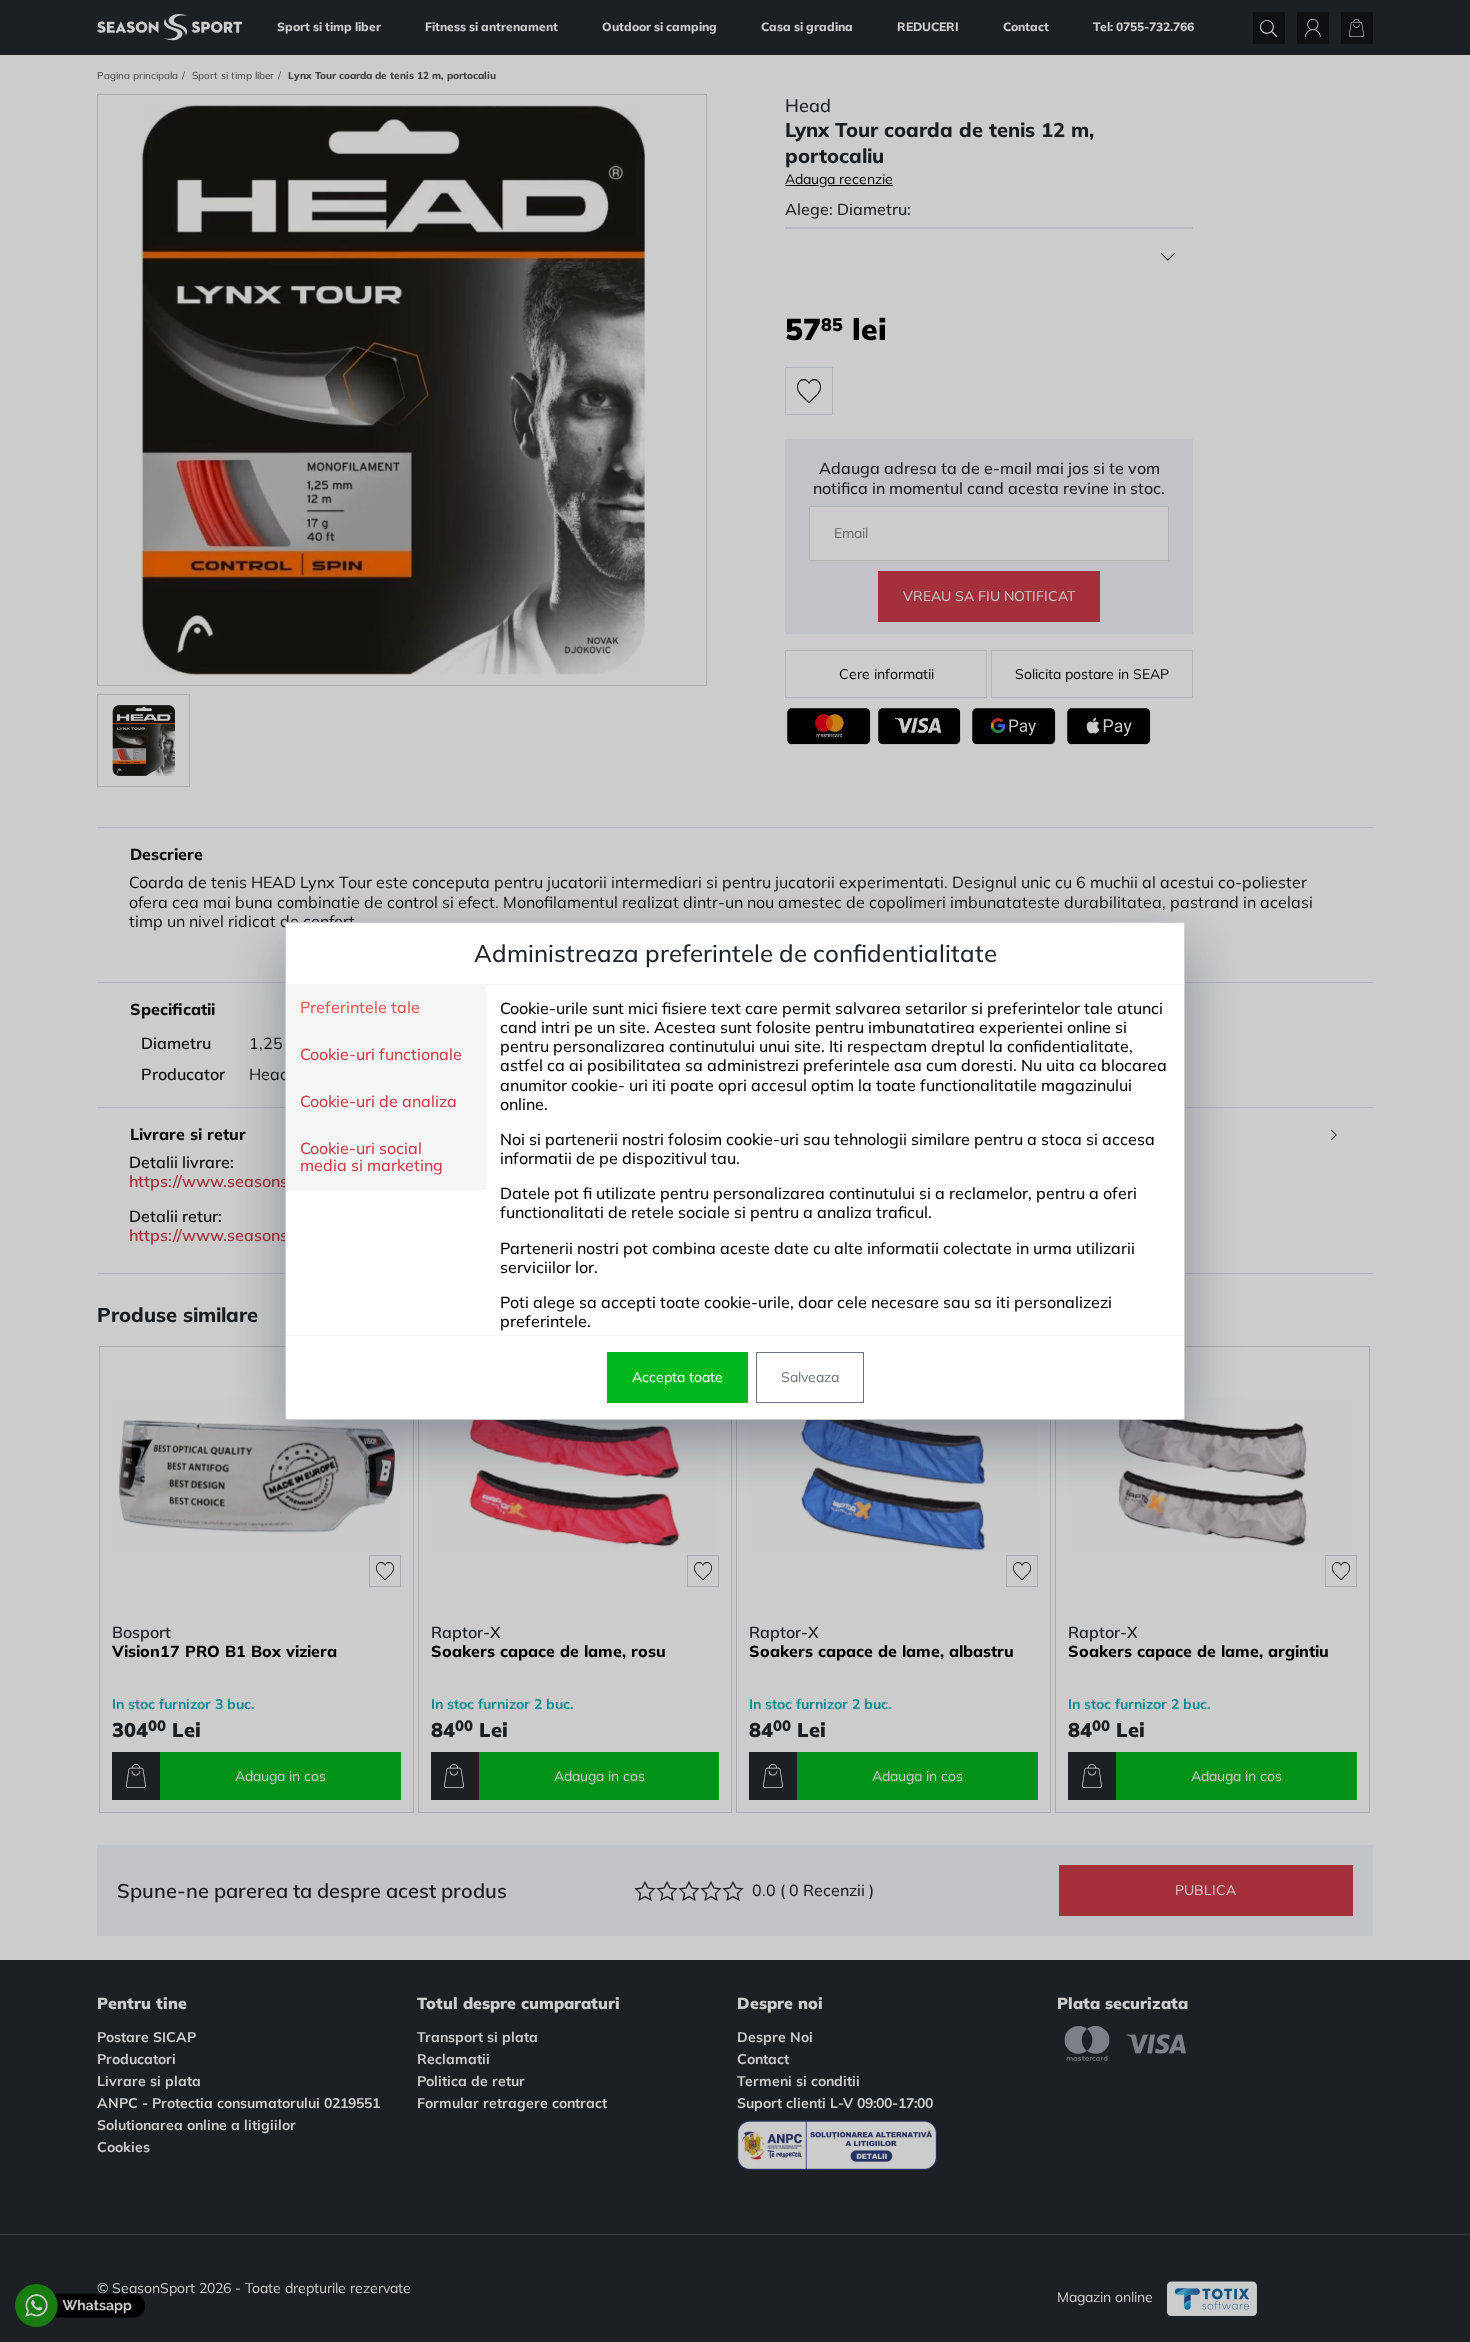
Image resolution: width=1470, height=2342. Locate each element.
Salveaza (810, 1377)
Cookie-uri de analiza (378, 1102)
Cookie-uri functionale (381, 1055)
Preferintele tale (360, 1008)
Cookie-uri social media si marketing (371, 1157)
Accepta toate (677, 1377)
